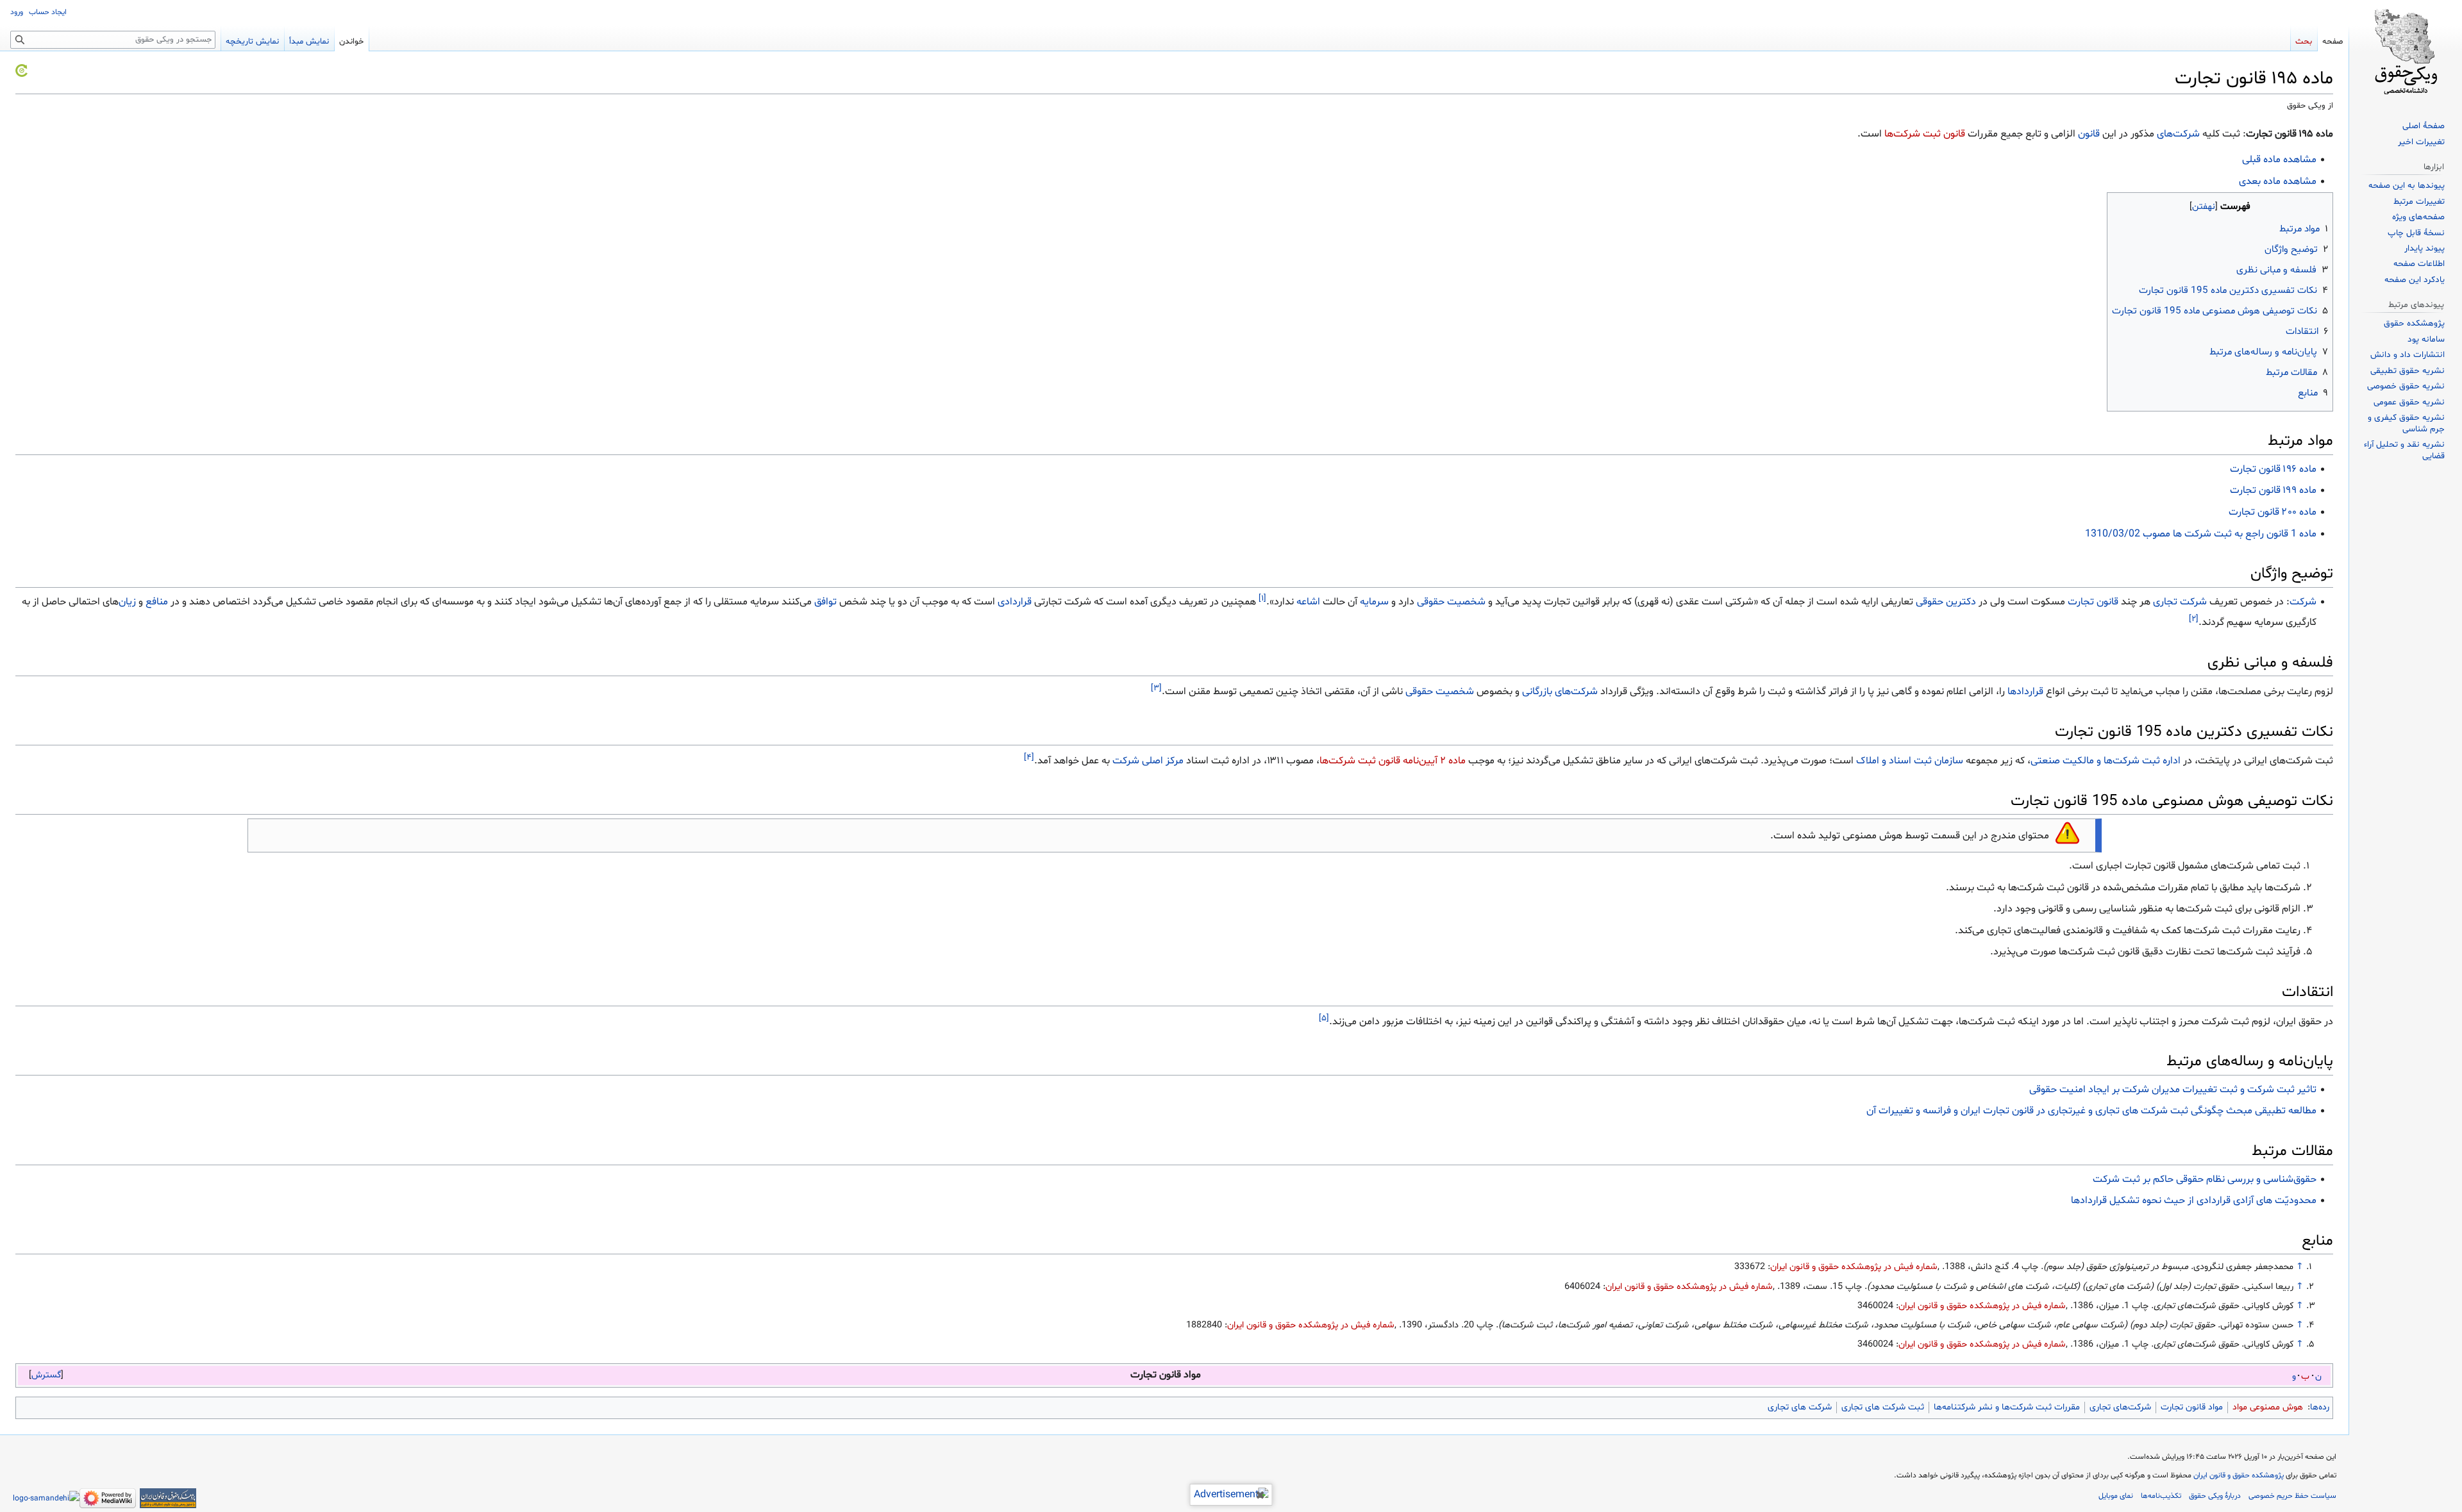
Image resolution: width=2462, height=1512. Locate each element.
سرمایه (1374, 602)
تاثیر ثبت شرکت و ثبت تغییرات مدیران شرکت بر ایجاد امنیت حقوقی (2173, 1090)
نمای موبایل (2116, 1496)
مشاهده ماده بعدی (2278, 181)
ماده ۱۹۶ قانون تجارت (2273, 469)
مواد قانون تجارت (2192, 1407)
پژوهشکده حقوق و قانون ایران (2239, 1475)
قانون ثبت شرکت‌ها (1925, 134)
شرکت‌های (2178, 134)
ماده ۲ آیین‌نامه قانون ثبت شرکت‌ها (1393, 761)
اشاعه (1308, 602)
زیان (127, 602)
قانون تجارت (2093, 602)
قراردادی (1015, 602)
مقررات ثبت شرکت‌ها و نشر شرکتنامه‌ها (2007, 1407)
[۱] (1262, 598)
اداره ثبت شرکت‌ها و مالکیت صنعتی (2106, 761)
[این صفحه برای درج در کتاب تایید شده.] (21, 71)
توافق (825, 602)
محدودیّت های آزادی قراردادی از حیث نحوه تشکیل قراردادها (2194, 1200)
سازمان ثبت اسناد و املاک (1910, 761)
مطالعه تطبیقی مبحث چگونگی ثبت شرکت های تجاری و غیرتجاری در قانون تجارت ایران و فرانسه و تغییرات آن (2091, 1111)
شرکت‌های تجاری (2120, 1407)
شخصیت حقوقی (1451, 602)
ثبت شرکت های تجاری (1883, 1407)
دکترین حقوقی (1946, 602)
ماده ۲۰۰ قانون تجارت (2273, 512)
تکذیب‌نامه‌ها (2161, 1496)
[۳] (1156, 688)
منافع (157, 602)
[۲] (2194, 619)
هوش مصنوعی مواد (2268, 1407)
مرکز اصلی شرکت (1148, 761)
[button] (46, 1375)
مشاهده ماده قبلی (2279, 160)
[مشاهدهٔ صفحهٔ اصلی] (2406, 51)
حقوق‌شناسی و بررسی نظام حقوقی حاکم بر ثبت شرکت (2205, 1179)
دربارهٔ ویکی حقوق (2215, 1496)
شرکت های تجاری (1800, 1407)
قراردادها (2025, 692)
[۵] (1324, 1018)
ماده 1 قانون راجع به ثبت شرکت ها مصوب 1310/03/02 (2201, 534)
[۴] (1029, 758)
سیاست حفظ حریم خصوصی (2292, 1496)
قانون (2089, 134)
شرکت (2303, 602)
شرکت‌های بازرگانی (1560, 692)
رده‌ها (2320, 1407)
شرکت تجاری (2180, 602)
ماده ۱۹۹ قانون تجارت (2273, 490)
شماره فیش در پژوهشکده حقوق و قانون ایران (1854, 1267)
